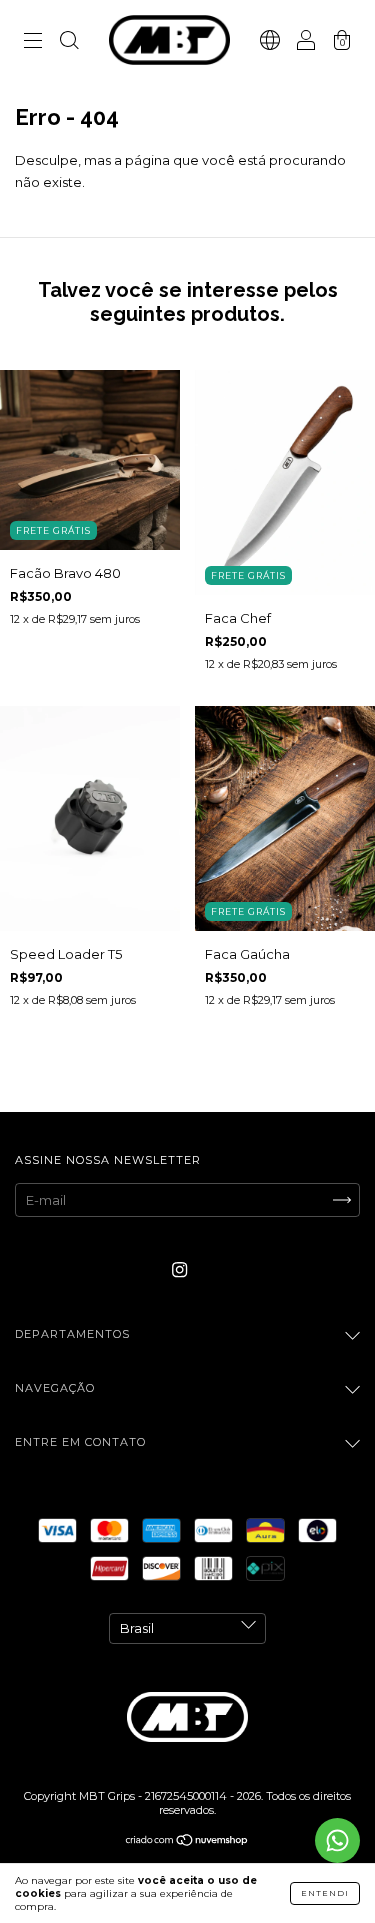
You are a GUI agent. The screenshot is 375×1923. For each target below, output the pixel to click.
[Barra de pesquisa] (69, 42)
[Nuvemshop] (187, 1841)
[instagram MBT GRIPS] (179, 1270)
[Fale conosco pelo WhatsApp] (337, 1840)
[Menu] (33, 42)
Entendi (325, 1893)
